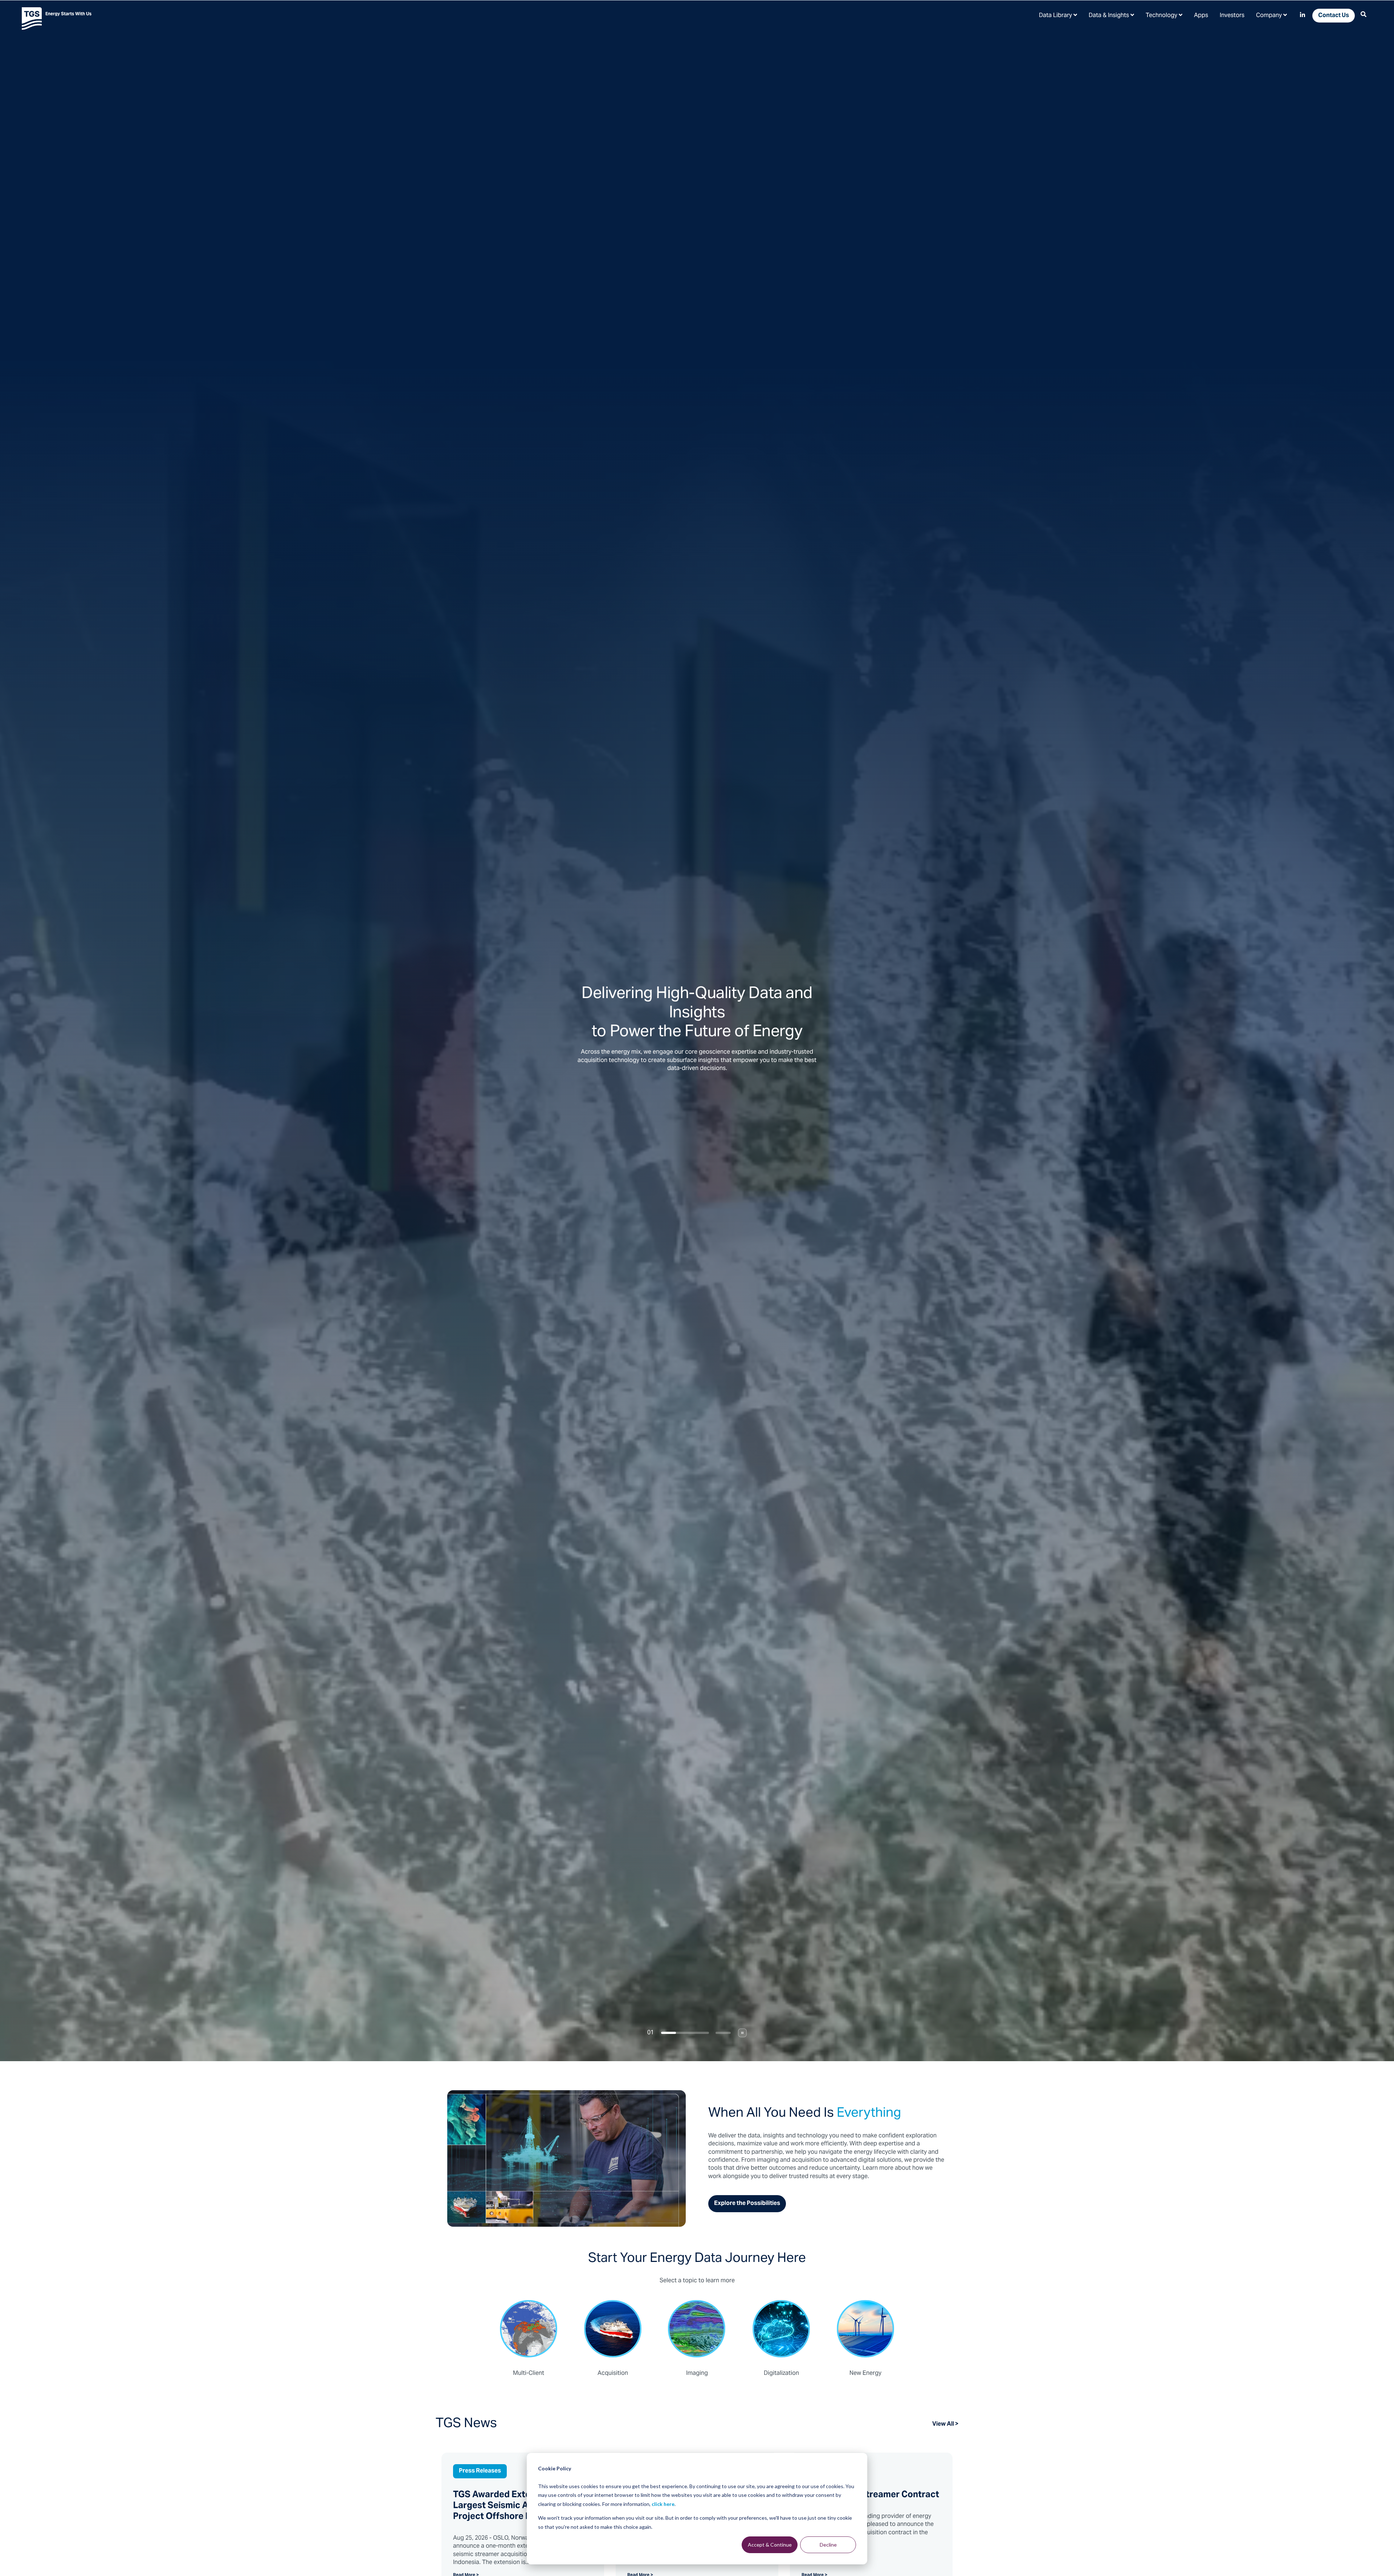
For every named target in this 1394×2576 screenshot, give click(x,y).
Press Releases (480, 2471)
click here (663, 2504)
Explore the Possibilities (747, 2203)
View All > (945, 2424)
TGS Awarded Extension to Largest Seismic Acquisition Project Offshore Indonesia (511, 2506)
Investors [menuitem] (1232, 16)
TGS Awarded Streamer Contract (870, 2495)
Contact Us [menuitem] (1334, 16)
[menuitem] (1058, 15)
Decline (828, 2545)
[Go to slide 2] (707, 2033)
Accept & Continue (770, 2545)
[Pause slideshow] (742, 2033)
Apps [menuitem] (1201, 16)
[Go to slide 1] (669, 2033)
